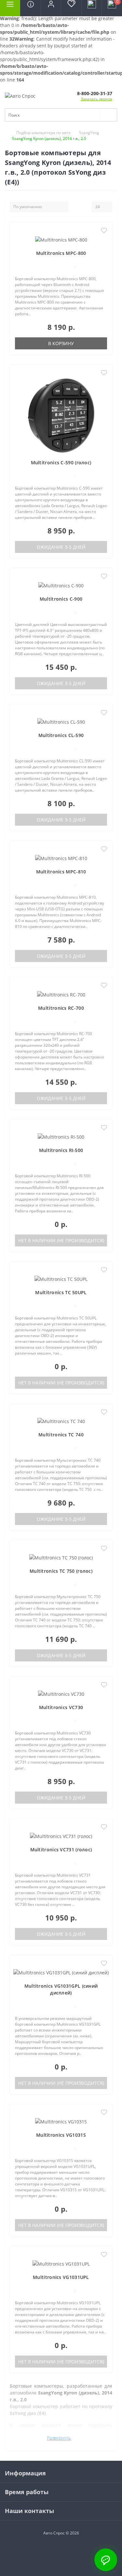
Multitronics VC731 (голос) (61, 1850)
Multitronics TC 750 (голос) (61, 1571)
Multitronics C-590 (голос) (61, 463)
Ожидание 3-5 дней (61, 547)
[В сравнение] (104, 240)
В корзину (61, 343)
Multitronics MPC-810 (61, 872)
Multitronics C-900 (61, 599)
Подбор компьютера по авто (43, 133)
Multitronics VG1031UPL (61, 2277)
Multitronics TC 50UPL (61, 1292)
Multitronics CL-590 (61, 735)
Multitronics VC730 (61, 1707)
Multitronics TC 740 (61, 1435)
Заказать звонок (96, 99)
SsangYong (89, 133)
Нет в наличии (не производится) (61, 1240)
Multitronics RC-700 (61, 1008)
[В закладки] (104, 231)
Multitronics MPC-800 (61, 253)
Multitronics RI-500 (61, 1150)
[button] (51, 8)
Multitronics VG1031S (61, 2135)
